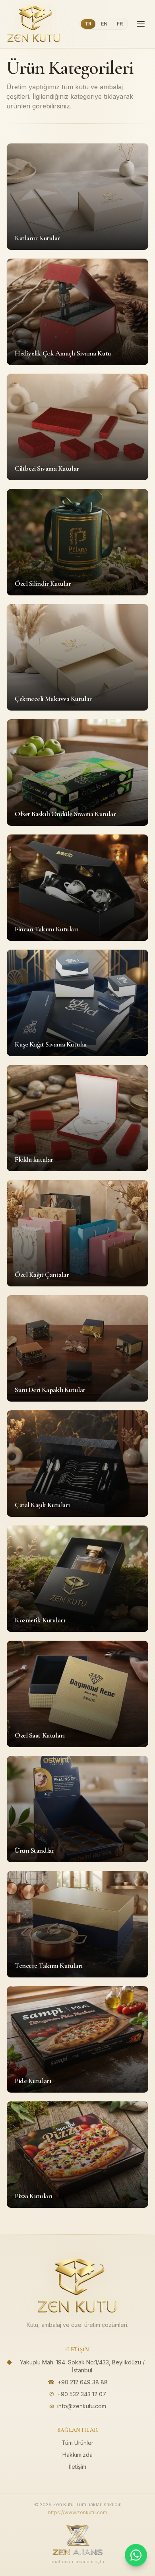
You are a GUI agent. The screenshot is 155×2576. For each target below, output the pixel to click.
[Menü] (141, 24)
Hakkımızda (77, 2455)
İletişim (77, 2467)
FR (120, 24)
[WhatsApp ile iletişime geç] (136, 2556)
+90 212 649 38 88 (83, 2382)
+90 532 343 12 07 (82, 2394)
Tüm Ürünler (77, 2443)
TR (88, 24)
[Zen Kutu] (34, 24)
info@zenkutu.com (82, 2406)
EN (104, 24)
